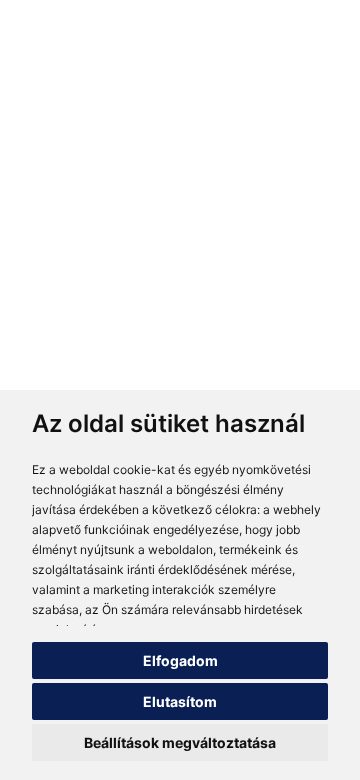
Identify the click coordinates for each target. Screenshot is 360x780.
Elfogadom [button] (180, 660)
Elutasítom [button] (180, 701)
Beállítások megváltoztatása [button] (180, 742)
